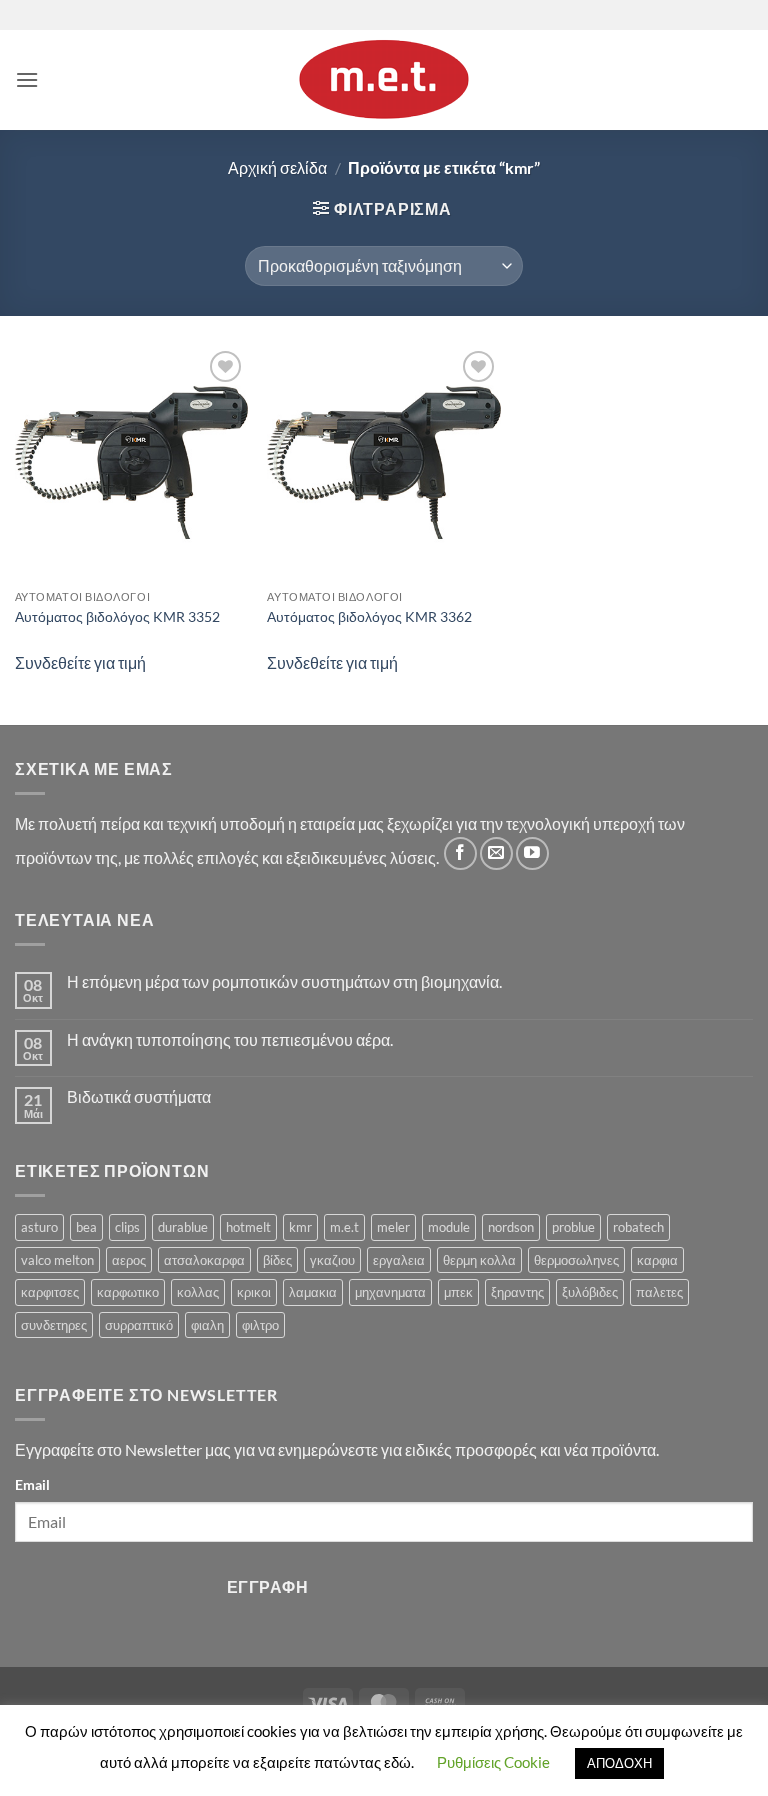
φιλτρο (260, 1325)
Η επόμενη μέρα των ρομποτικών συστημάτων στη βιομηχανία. (284, 981)
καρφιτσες (50, 1292)
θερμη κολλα (479, 1260)
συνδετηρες (54, 1325)
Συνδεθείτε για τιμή (80, 662)
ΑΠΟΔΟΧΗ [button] (619, 1763)
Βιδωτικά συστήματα (139, 1096)
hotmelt (248, 1227)
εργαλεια (399, 1260)
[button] (27, 79)
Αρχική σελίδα (277, 167)
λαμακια (313, 1292)
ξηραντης (517, 1292)
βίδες (277, 1260)
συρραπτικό (139, 1325)
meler (393, 1227)
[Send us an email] (496, 853)
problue (573, 1227)
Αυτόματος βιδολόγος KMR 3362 (369, 616)
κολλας (198, 1292)
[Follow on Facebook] (460, 853)
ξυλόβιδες (590, 1292)
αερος (129, 1260)
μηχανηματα (390, 1292)
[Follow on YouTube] (532, 853)
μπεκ (458, 1292)
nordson (511, 1227)
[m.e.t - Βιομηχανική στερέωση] (384, 80)
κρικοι (254, 1292)
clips (127, 1227)
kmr (300, 1227)
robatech (638, 1227)
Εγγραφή (267, 1587)
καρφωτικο (128, 1292)
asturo (39, 1227)
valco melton (57, 1260)
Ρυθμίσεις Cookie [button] (493, 1762)
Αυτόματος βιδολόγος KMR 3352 (117, 616)
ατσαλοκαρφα (204, 1260)
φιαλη (207, 1325)
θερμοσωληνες (576, 1260)
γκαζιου (332, 1260)
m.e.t (344, 1227)
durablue (183, 1227)
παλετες (659, 1292)
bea (86, 1227)
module (449, 1227)
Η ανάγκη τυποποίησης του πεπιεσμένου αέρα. (230, 1039)
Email (32, 1484)
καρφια (657, 1260)
